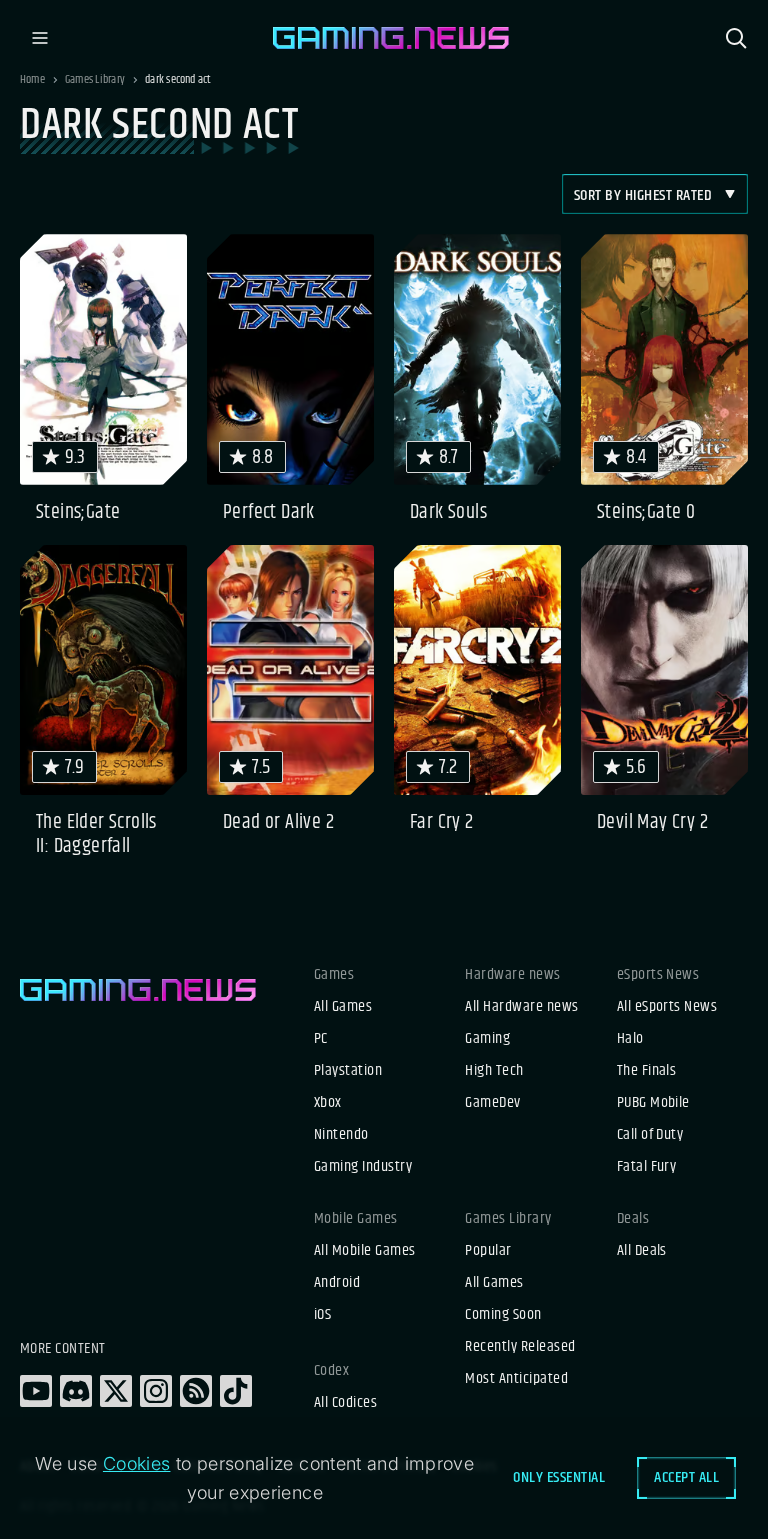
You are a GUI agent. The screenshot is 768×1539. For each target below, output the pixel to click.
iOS (322, 1315)
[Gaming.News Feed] (196, 1391)
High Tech (494, 1071)
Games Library (95, 80)
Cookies (137, 1463)
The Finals (647, 1071)
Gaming (487, 1039)
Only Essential (559, 1477)
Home (32, 80)
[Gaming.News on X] (116, 1391)
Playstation (348, 1071)
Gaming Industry (363, 1167)
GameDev (492, 1103)
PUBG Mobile (653, 1103)
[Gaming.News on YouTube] (36, 1391)
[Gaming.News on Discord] (76, 1391)
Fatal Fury (647, 1167)
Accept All (686, 1477)
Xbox (328, 1103)
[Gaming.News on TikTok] (236, 1391)
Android (337, 1283)
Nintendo (341, 1135)
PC (321, 1039)
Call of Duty (650, 1135)
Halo (630, 1039)
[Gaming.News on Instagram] (156, 1391)
